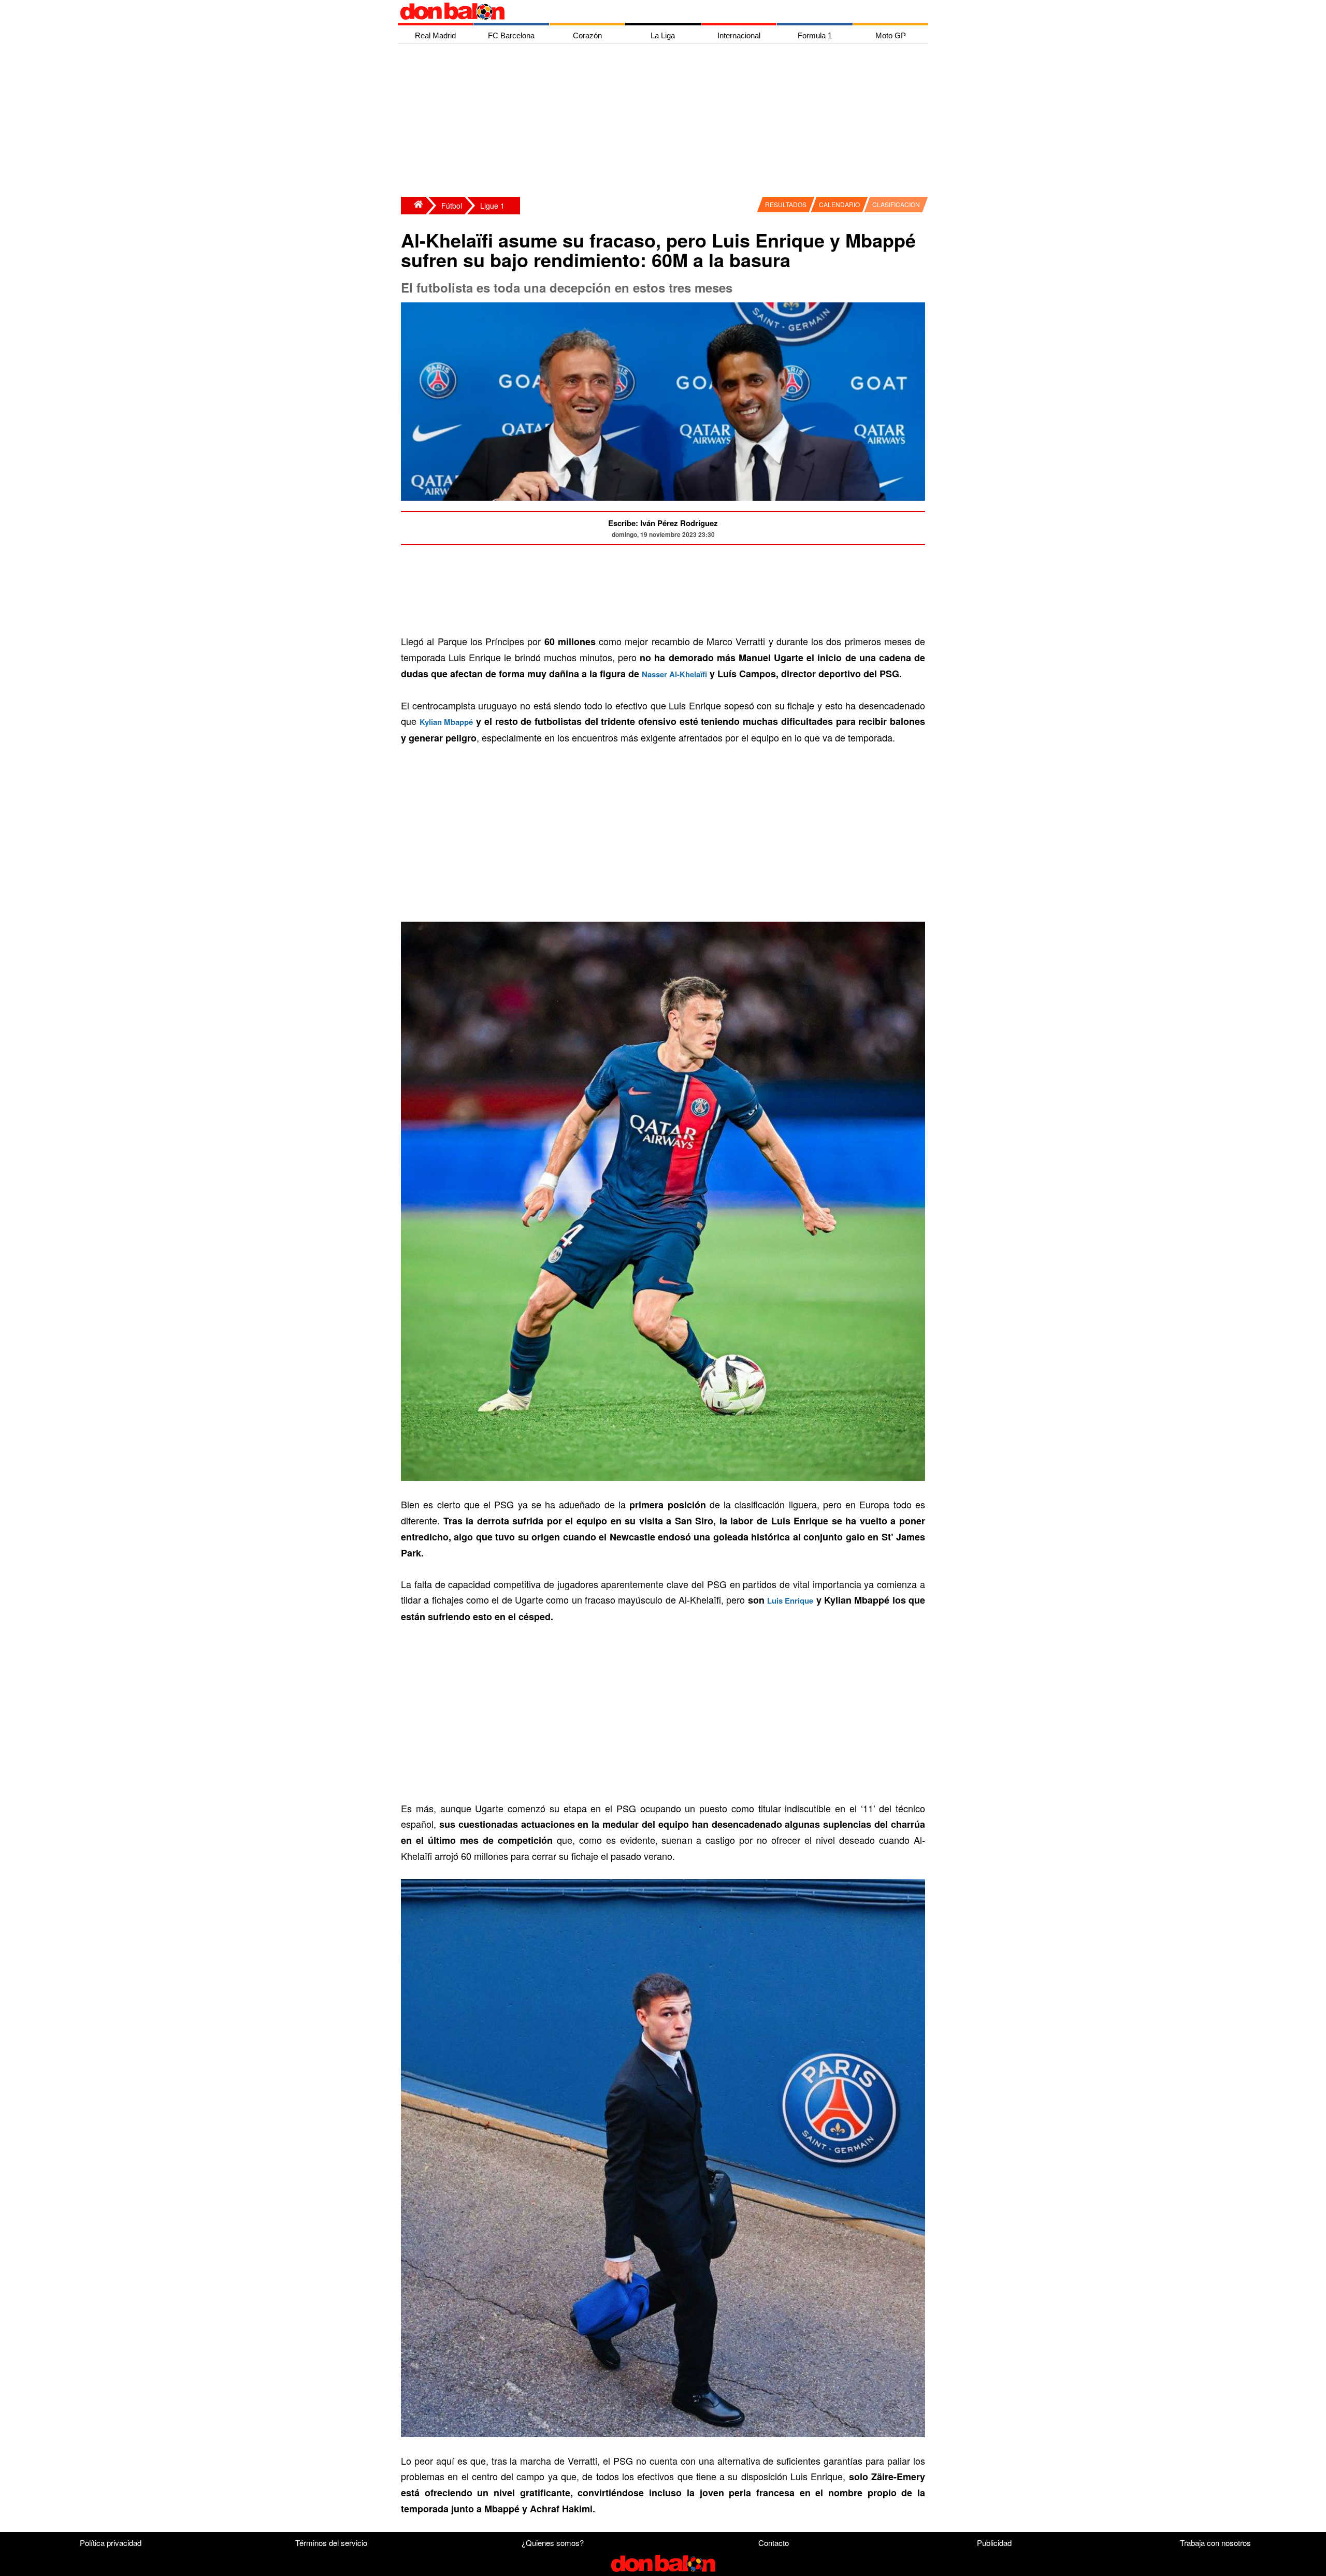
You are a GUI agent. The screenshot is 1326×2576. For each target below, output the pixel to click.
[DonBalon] (413, 206)
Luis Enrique (790, 1600)
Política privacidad (111, 2543)
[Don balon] (651, 11)
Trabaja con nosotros (1215, 2543)
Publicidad (994, 2543)
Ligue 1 (492, 206)
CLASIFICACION (896, 204)
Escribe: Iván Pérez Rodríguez (663, 523)
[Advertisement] (666, 122)
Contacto (774, 2543)
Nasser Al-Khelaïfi (674, 674)
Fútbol (452, 206)
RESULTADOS (786, 204)
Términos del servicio (331, 2543)
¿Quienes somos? (553, 2543)
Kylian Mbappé (446, 722)
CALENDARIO (839, 204)
